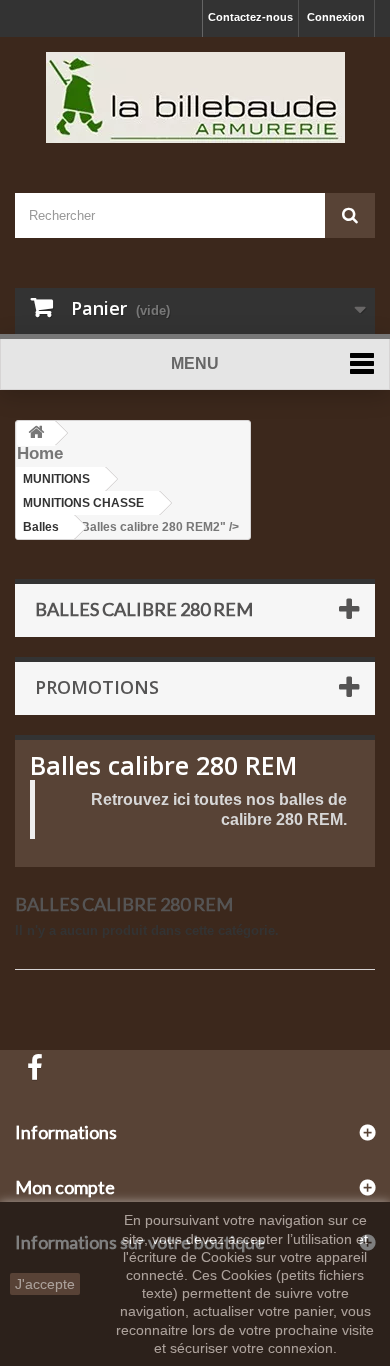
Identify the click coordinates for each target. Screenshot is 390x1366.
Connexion (336, 17)
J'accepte (45, 1284)
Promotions (97, 687)
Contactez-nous (250, 17)
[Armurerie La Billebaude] (195, 97)
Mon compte (65, 1187)
